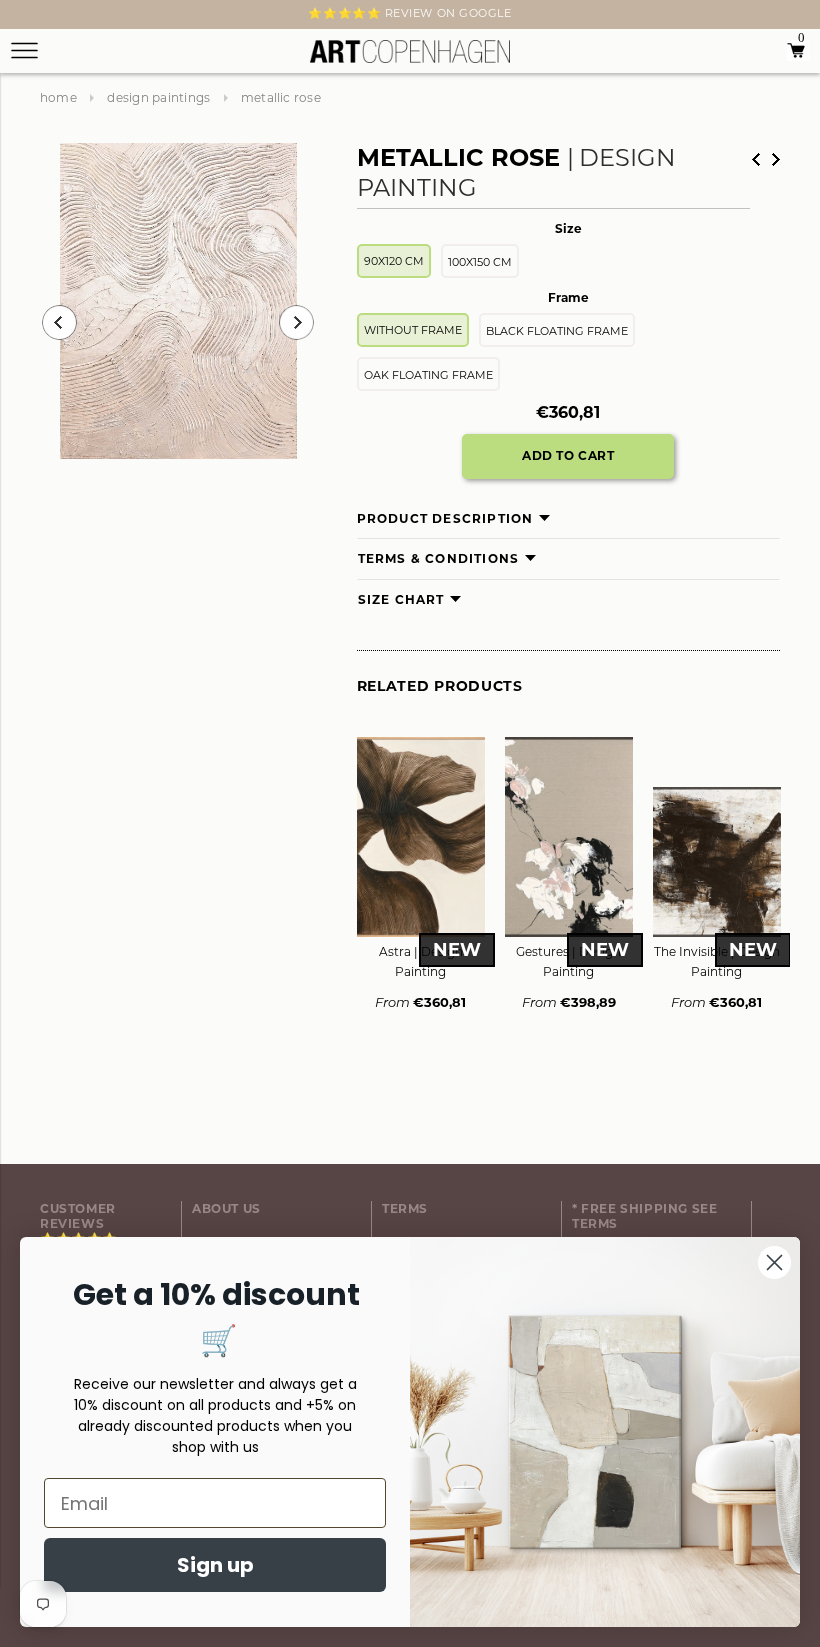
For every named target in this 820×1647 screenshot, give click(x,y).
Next (52, 17)
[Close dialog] (774, 1262)
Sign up (215, 1565)
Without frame (413, 330)
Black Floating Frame (557, 331)
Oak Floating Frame (428, 375)
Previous (59, 322)
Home (58, 97)
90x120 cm (394, 261)
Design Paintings (158, 97)
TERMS (405, 1208)
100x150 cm (480, 262)
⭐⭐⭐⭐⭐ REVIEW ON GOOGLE (409, 13)
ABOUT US (226, 1208)
